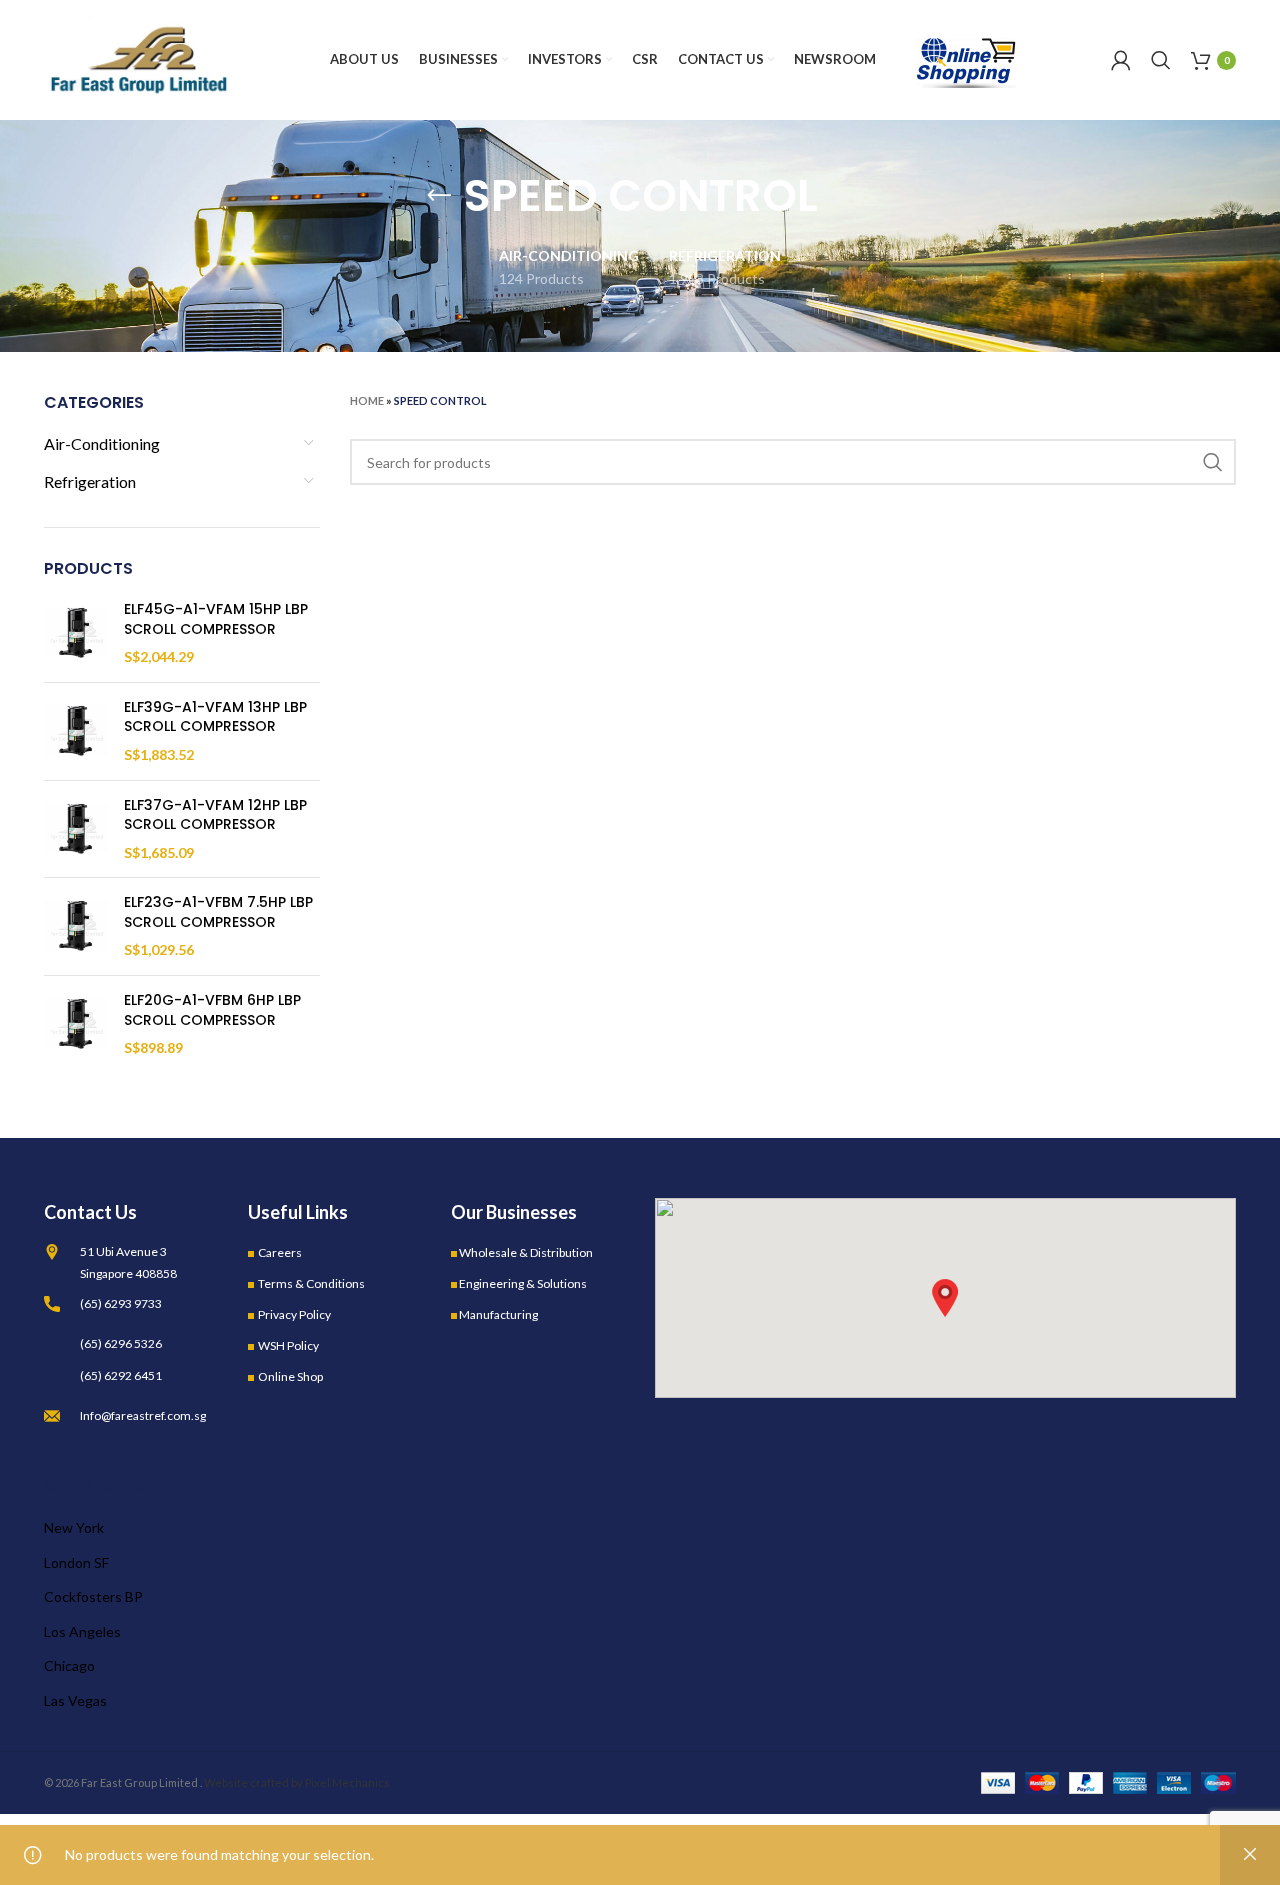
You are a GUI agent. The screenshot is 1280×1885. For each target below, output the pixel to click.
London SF (76, 1562)
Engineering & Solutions (523, 1283)
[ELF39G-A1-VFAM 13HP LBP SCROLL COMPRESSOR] (76, 731)
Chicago (69, 1665)
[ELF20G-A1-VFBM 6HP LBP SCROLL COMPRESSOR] (76, 1024)
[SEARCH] (1213, 462)
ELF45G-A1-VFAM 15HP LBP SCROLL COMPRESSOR (216, 619)
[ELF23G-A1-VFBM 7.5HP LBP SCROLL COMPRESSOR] (76, 926)
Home (367, 400)
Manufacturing (498, 1314)
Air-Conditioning (102, 443)
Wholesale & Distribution (526, 1252)
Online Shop (290, 1376)
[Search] (1161, 60)
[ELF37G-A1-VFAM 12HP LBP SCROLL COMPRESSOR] (76, 829)
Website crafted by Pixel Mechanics (297, 1782)
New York (74, 1527)
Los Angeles (82, 1631)
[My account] (1121, 60)
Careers (280, 1252)
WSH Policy (288, 1345)
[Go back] (439, 196)
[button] (945, 1298)
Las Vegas (75, 1700)
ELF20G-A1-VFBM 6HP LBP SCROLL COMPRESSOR (212, 1010)
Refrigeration (90, 481)
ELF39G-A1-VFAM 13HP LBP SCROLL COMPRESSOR (215, 717)
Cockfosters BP (93, 1596)
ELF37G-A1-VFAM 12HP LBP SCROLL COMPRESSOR (215, 815)
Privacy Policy (294, 1314)
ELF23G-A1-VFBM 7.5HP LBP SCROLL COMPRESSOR (218, 912)
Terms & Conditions (311, 1283)
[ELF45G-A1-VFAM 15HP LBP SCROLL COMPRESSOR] (76, 633)
